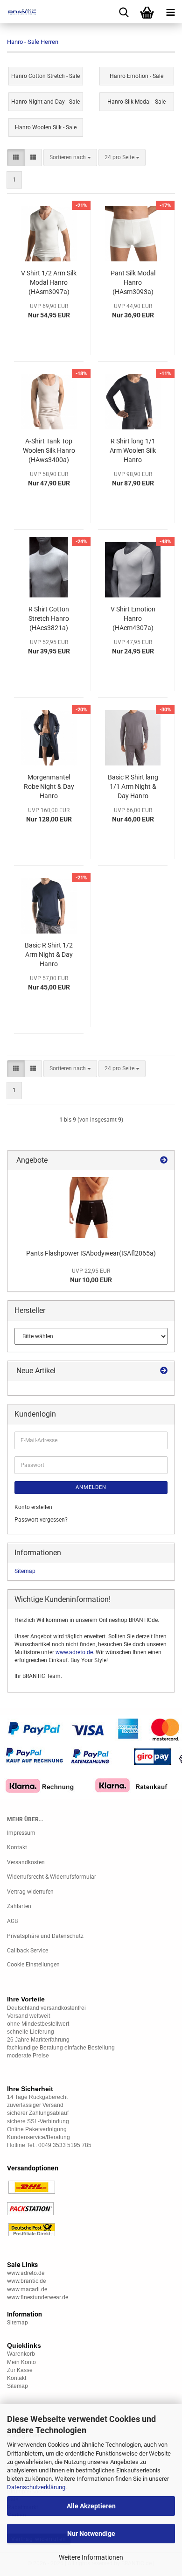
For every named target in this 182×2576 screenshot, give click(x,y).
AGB (12, 1921)
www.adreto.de (74, 1652)
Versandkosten (26, 1862)
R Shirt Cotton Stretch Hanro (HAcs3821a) (49, 618)
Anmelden (91, 1487)
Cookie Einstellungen (33, 1965)
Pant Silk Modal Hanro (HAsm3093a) (133, 282)
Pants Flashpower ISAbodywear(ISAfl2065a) (91, 1253)
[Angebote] (164, 1161)
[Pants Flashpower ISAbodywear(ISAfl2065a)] (91, 1207)
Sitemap (25, 1571)
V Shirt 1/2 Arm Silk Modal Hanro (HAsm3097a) (49, 282)
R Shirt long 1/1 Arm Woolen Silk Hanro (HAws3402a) (133, 451)
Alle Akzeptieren (91, 2506)
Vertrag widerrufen (30, 1892)
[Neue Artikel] (164, 1371)
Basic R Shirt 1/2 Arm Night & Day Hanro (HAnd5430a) (49, 955)
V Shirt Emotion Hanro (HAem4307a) (133, 618)
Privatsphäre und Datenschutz (45, 1936)
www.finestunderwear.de (38, 2297)
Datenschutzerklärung (36, 2487)
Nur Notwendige (91, 2534)
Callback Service (28, 1951)
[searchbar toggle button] (124, 12)
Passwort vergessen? (41, 1520)
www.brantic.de (26, 2281)
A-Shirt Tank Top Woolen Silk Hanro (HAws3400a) (49, 450)
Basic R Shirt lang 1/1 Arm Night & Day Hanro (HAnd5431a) (133, 787)
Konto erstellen (33, 1507)
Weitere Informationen (91, 2557)
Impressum (21, 1833)
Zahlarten (19, 1906)
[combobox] (70, 158)
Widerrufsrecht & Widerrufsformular (52, 1877)
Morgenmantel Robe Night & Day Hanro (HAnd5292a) (49, 787)
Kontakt (17, 1847)
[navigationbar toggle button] (170, 12)
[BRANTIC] (19, 12)
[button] (16, 158)
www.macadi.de (27, 2289)
